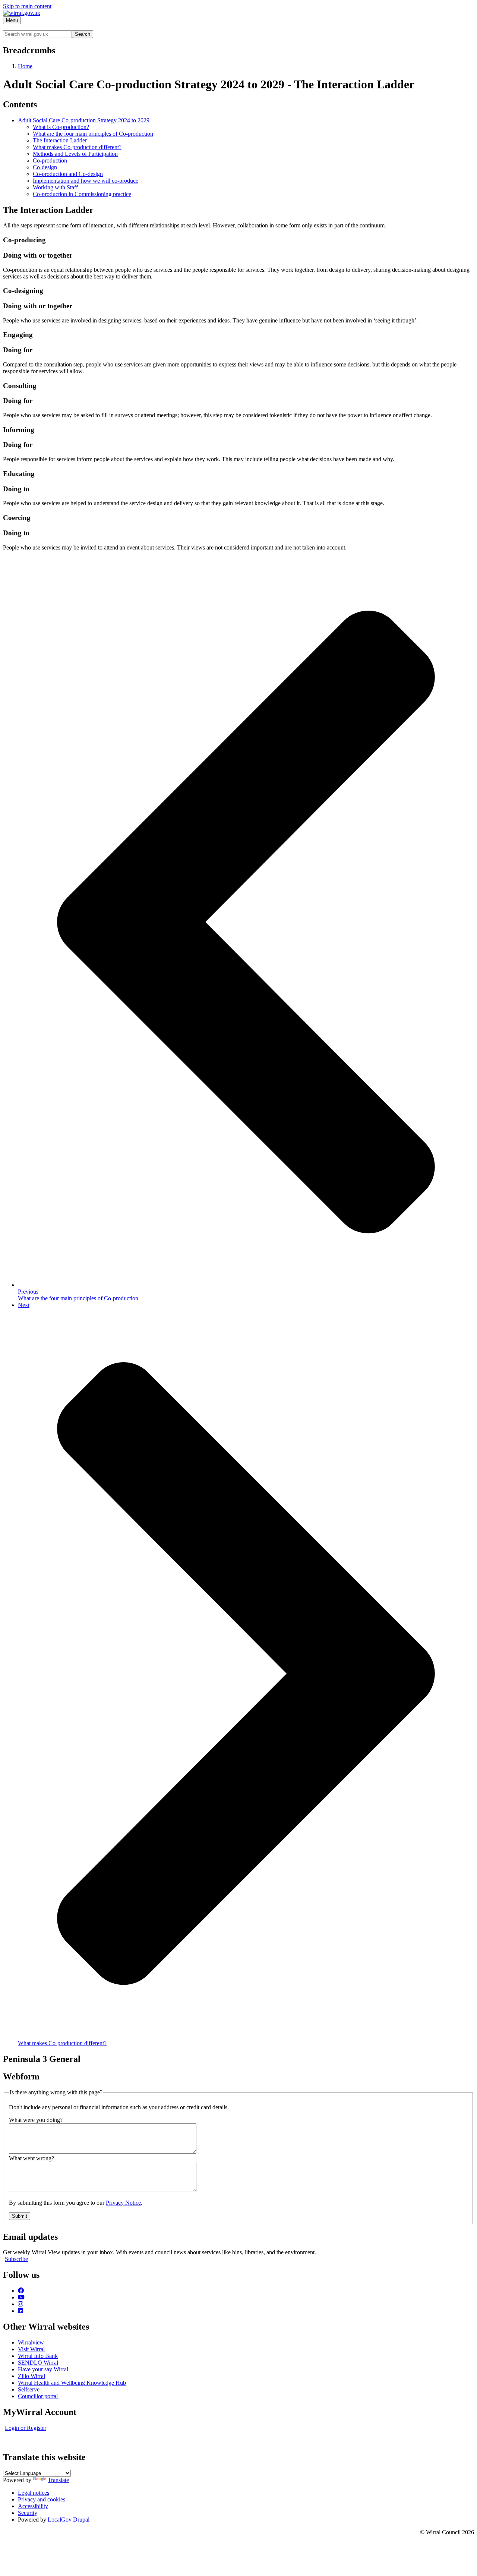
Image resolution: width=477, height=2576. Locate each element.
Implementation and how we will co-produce (86, 181)
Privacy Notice (123, 2203)
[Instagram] (20, 2304)
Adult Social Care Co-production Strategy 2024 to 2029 (84, 120)
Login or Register (26, 2428)
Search (83, 34)
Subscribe (16, 2259)
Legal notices (34, 2493)
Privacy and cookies (42, 2499)
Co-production (50, 160)
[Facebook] (21, 2291)
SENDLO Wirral (38, 2363)
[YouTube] (21, 2297)
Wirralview (31, 2342)
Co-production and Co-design (68, 174)
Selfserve (29, 2389)
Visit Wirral (31, 2349)
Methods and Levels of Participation (75, 154)
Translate (58, 2480)
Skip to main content (27, 6)
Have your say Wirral (43, 2369)
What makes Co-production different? (77, 147)
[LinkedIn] (20, 2311)
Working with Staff (55, 187)
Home (25, 66)
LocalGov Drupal (69, 2520)
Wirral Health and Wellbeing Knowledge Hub (72, 2383)
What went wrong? (31, 2158)
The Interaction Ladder (60, 140)
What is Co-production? (61, 127)
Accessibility (33, 2506)
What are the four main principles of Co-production (93, 134)
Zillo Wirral (31, 2376)
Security (28, 2513)
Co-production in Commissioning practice (82, 194)
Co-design (45, 167)
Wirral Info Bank (38, 2356)
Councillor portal (38, 2396)
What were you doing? (36, 2120)
